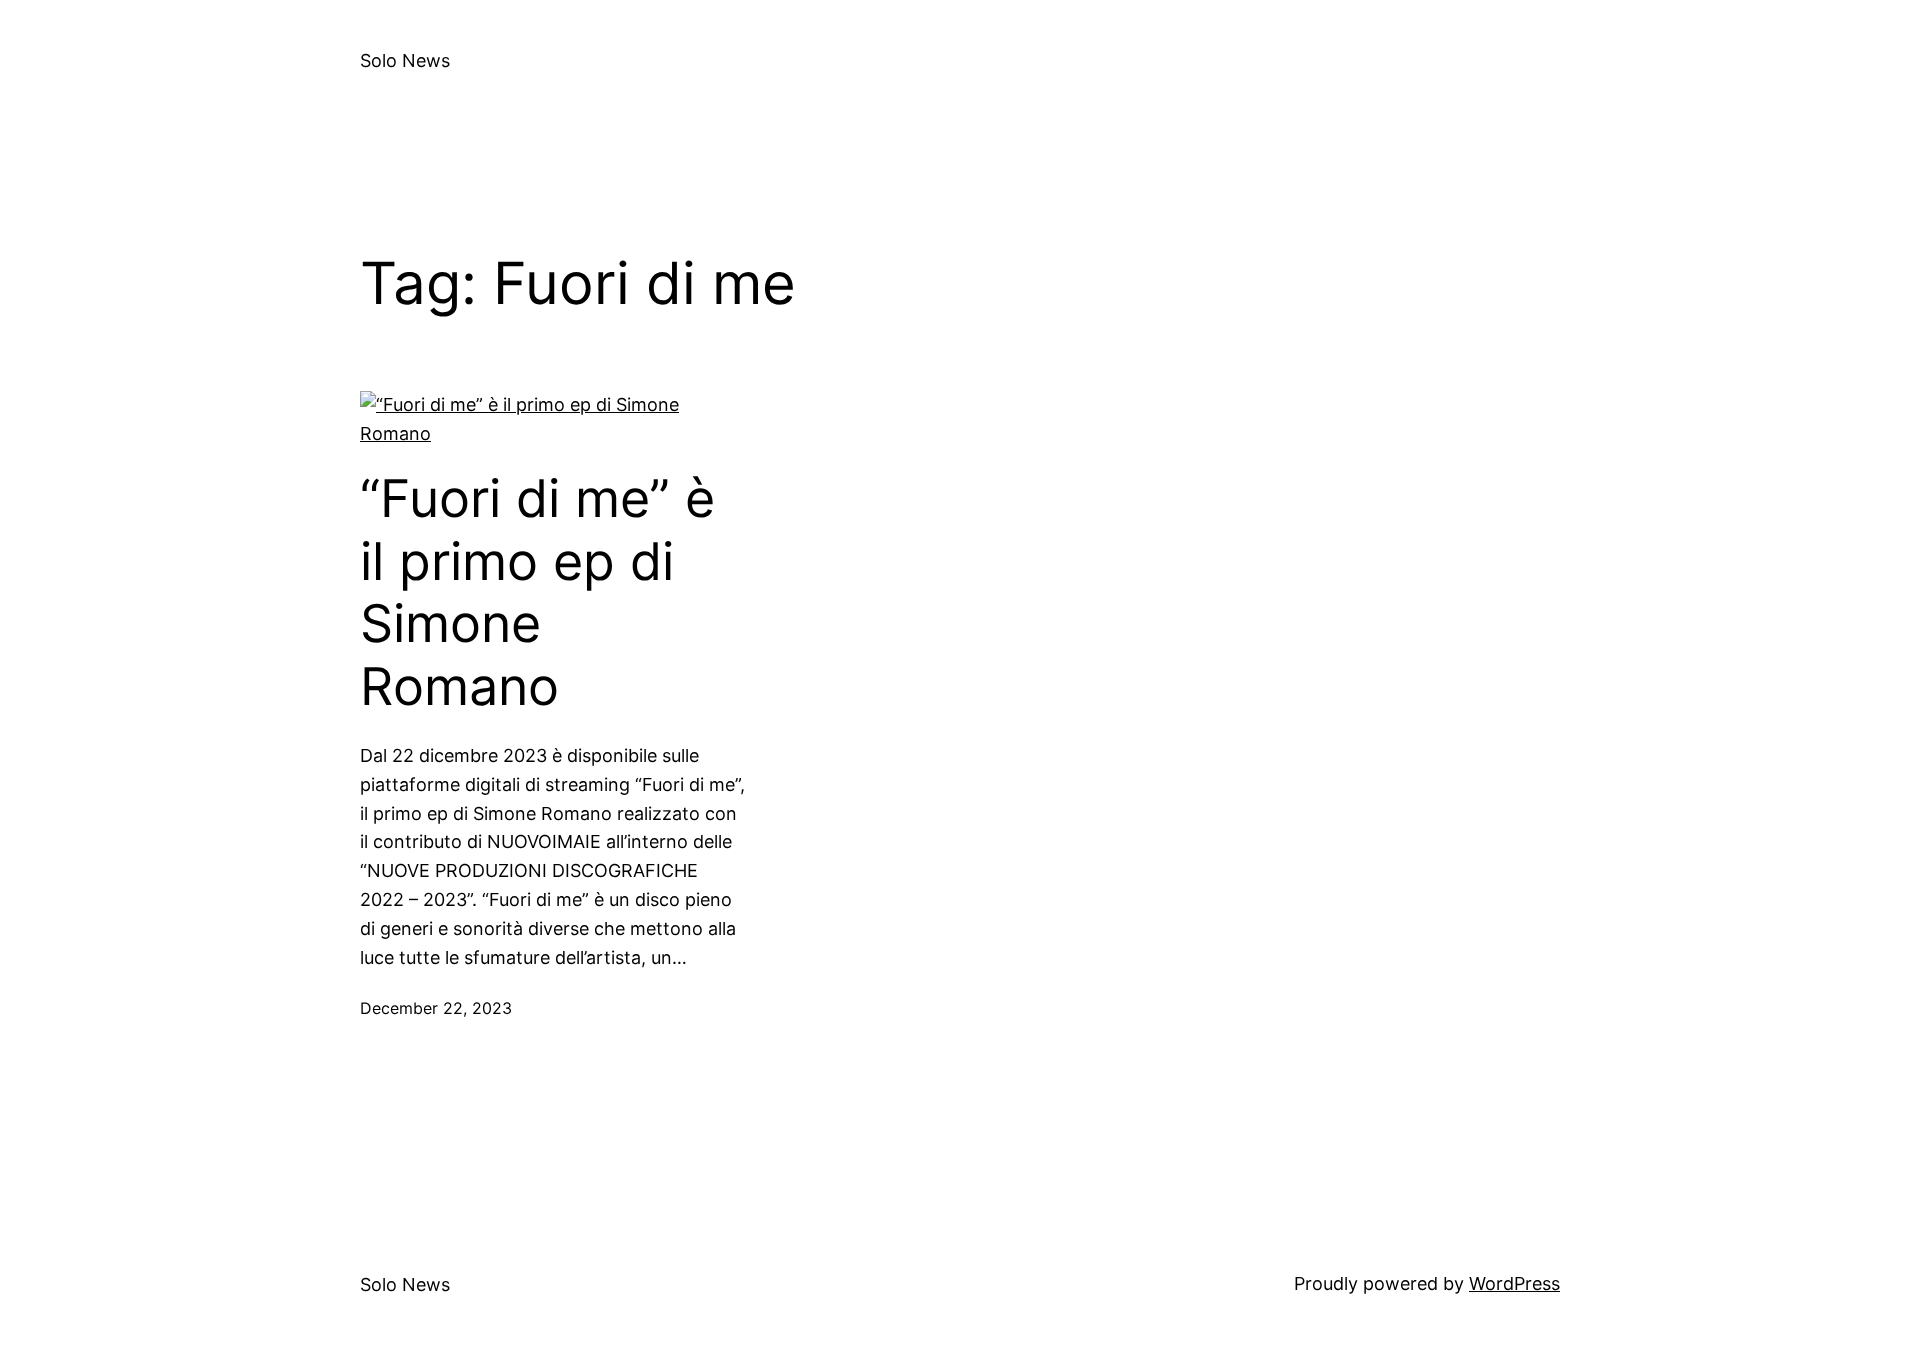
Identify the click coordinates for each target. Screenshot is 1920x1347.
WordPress (1514, 1283)
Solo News (405, 60)
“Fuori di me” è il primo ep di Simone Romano (537, 592)
